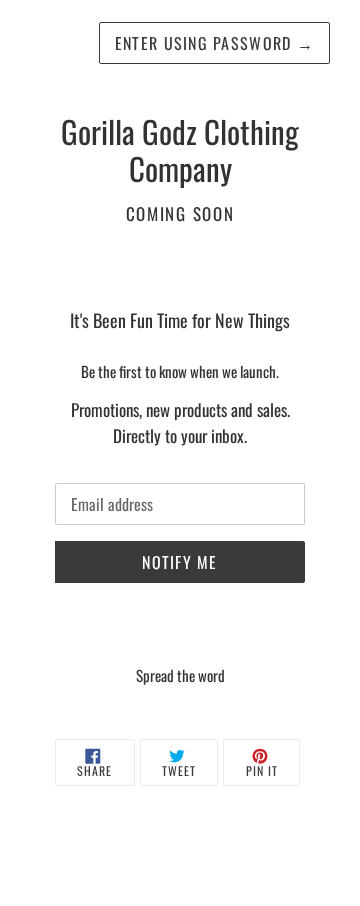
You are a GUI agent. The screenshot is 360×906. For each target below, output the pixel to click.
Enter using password (214, 43)
